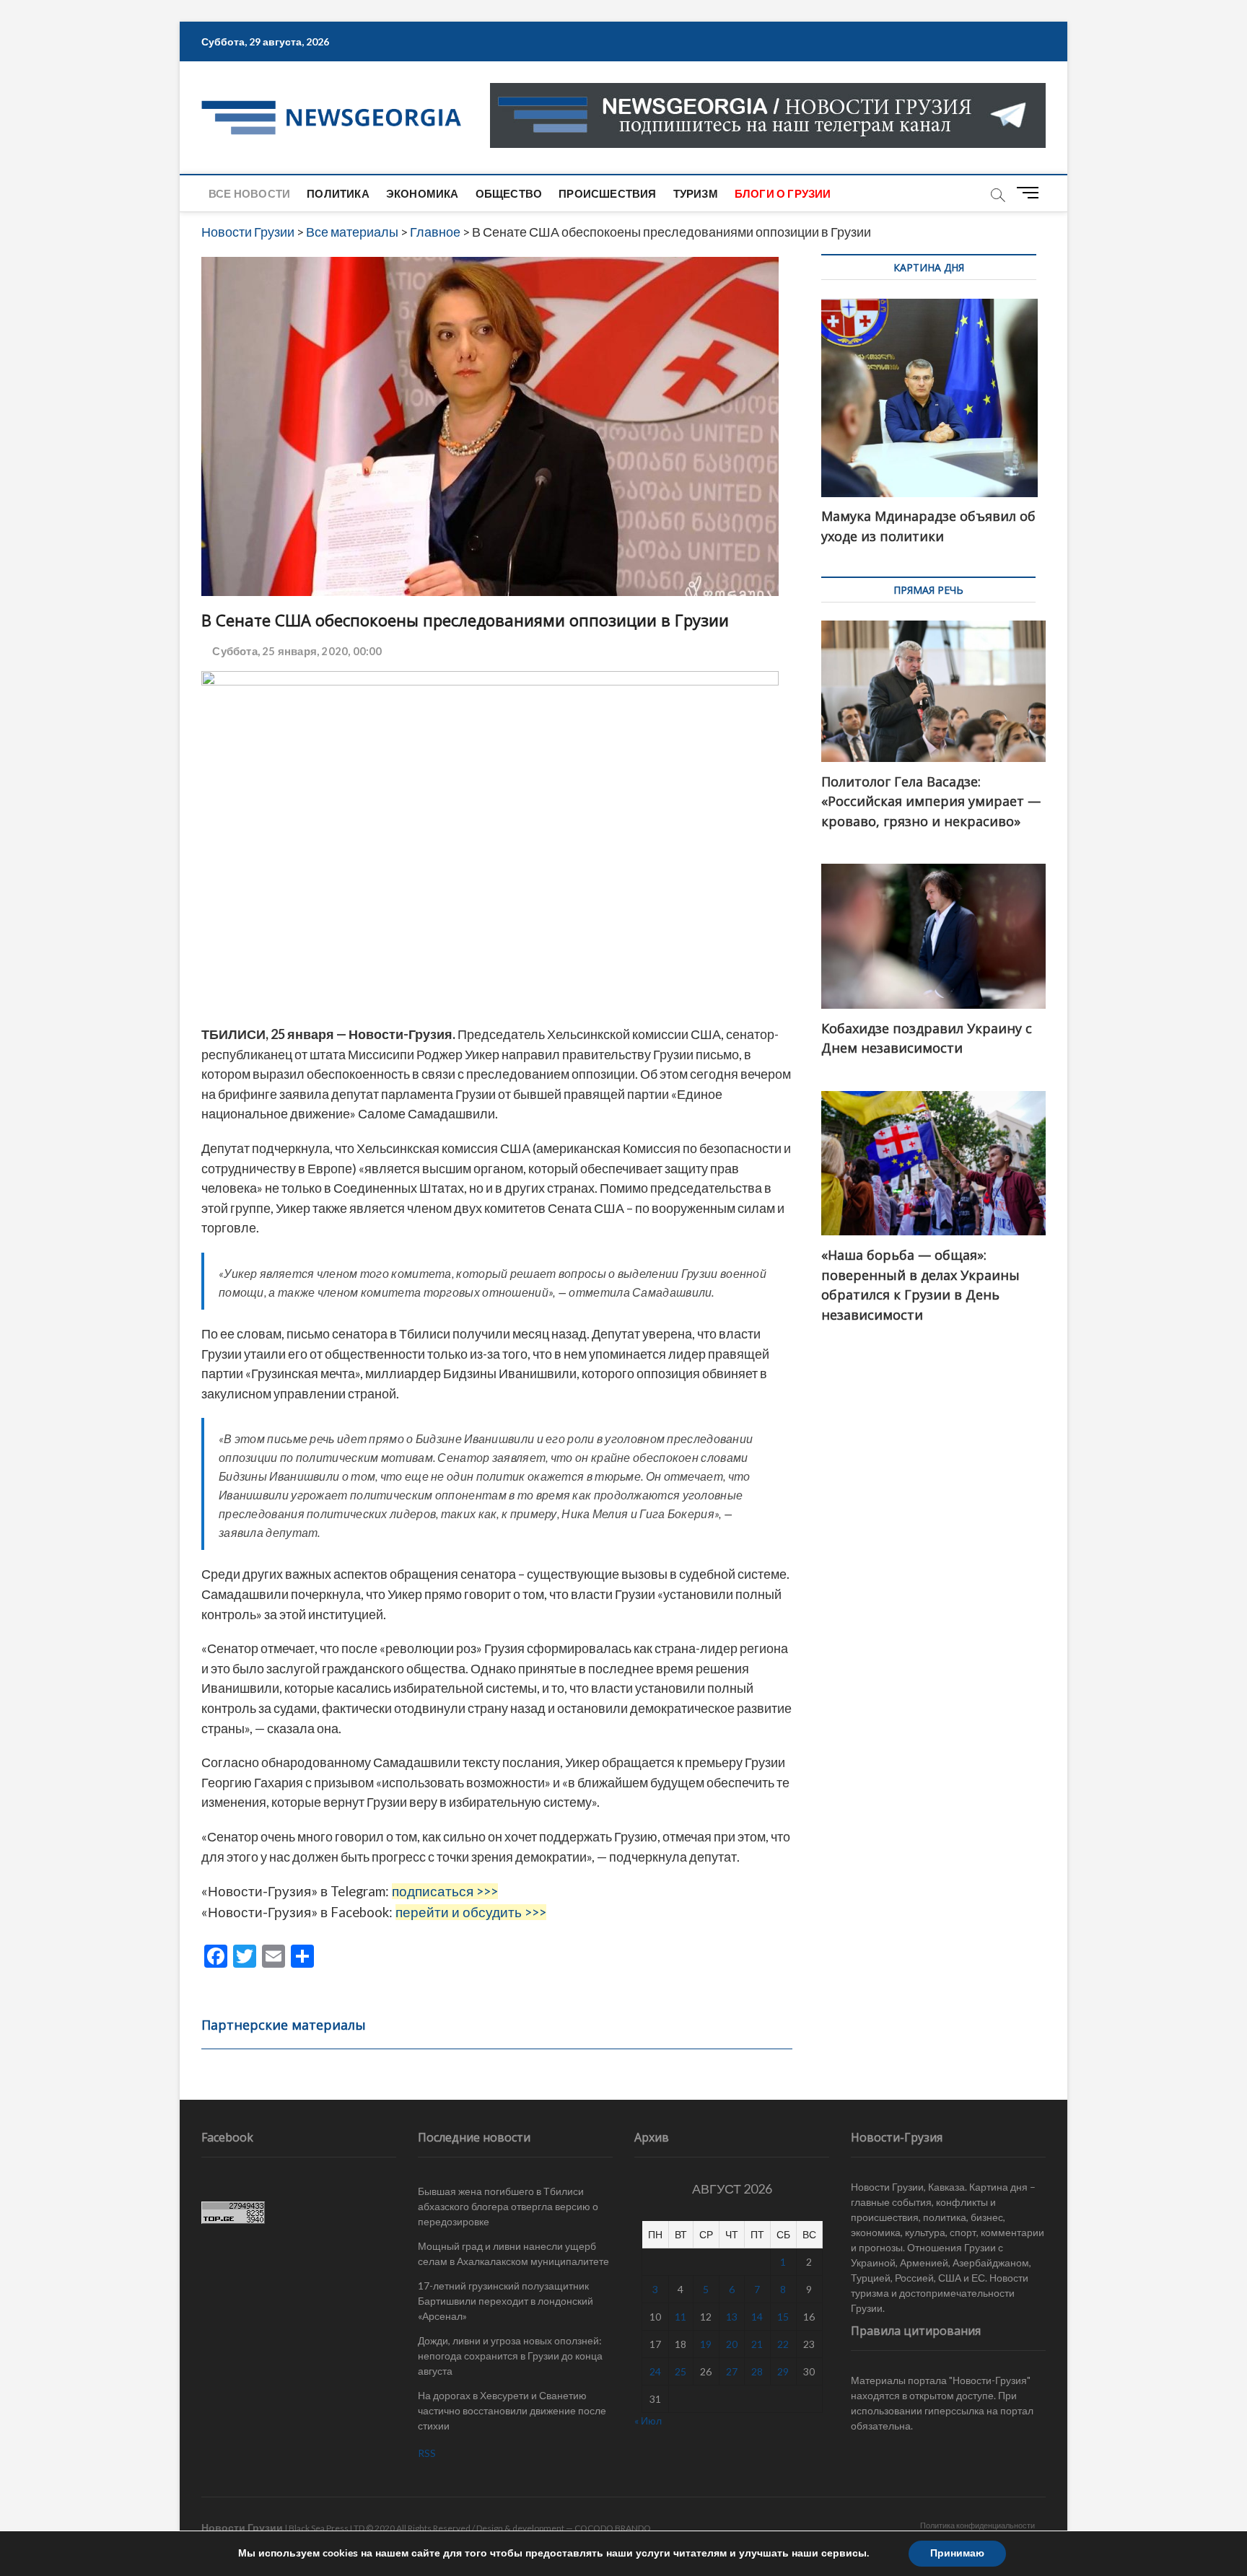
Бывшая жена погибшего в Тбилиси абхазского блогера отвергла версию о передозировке (508, 2206)
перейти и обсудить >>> (471, 1912)
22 (783, 2344)
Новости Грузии (242, 2527)
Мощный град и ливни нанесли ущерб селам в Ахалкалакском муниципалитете (513, 2253)
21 (757, 2344)
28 (757, 2371)
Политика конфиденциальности (977, 2525)
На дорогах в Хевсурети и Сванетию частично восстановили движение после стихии (512, 2410)
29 (783, 2371)
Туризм (696, 193)
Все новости (249, 193)
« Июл (648, 2421)
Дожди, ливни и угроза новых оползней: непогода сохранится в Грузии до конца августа (510, 2356)
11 (681, 2317)
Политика (338, 193)
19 (706, 2344)
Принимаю (957, 2553)
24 (655, 2371)
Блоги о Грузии (783, 193)
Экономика (423, 193)
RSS (427, 2453)
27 (732, 2371)
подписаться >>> (445, 1891)
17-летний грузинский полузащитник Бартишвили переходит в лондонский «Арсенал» (506, 2301)
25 (681, 2371)
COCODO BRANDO (613, 2528)
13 (732, 2317)
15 (783, 2317)
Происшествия (607, 193)
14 (757, 2317)
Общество (509, 193)
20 (732, 2344)
